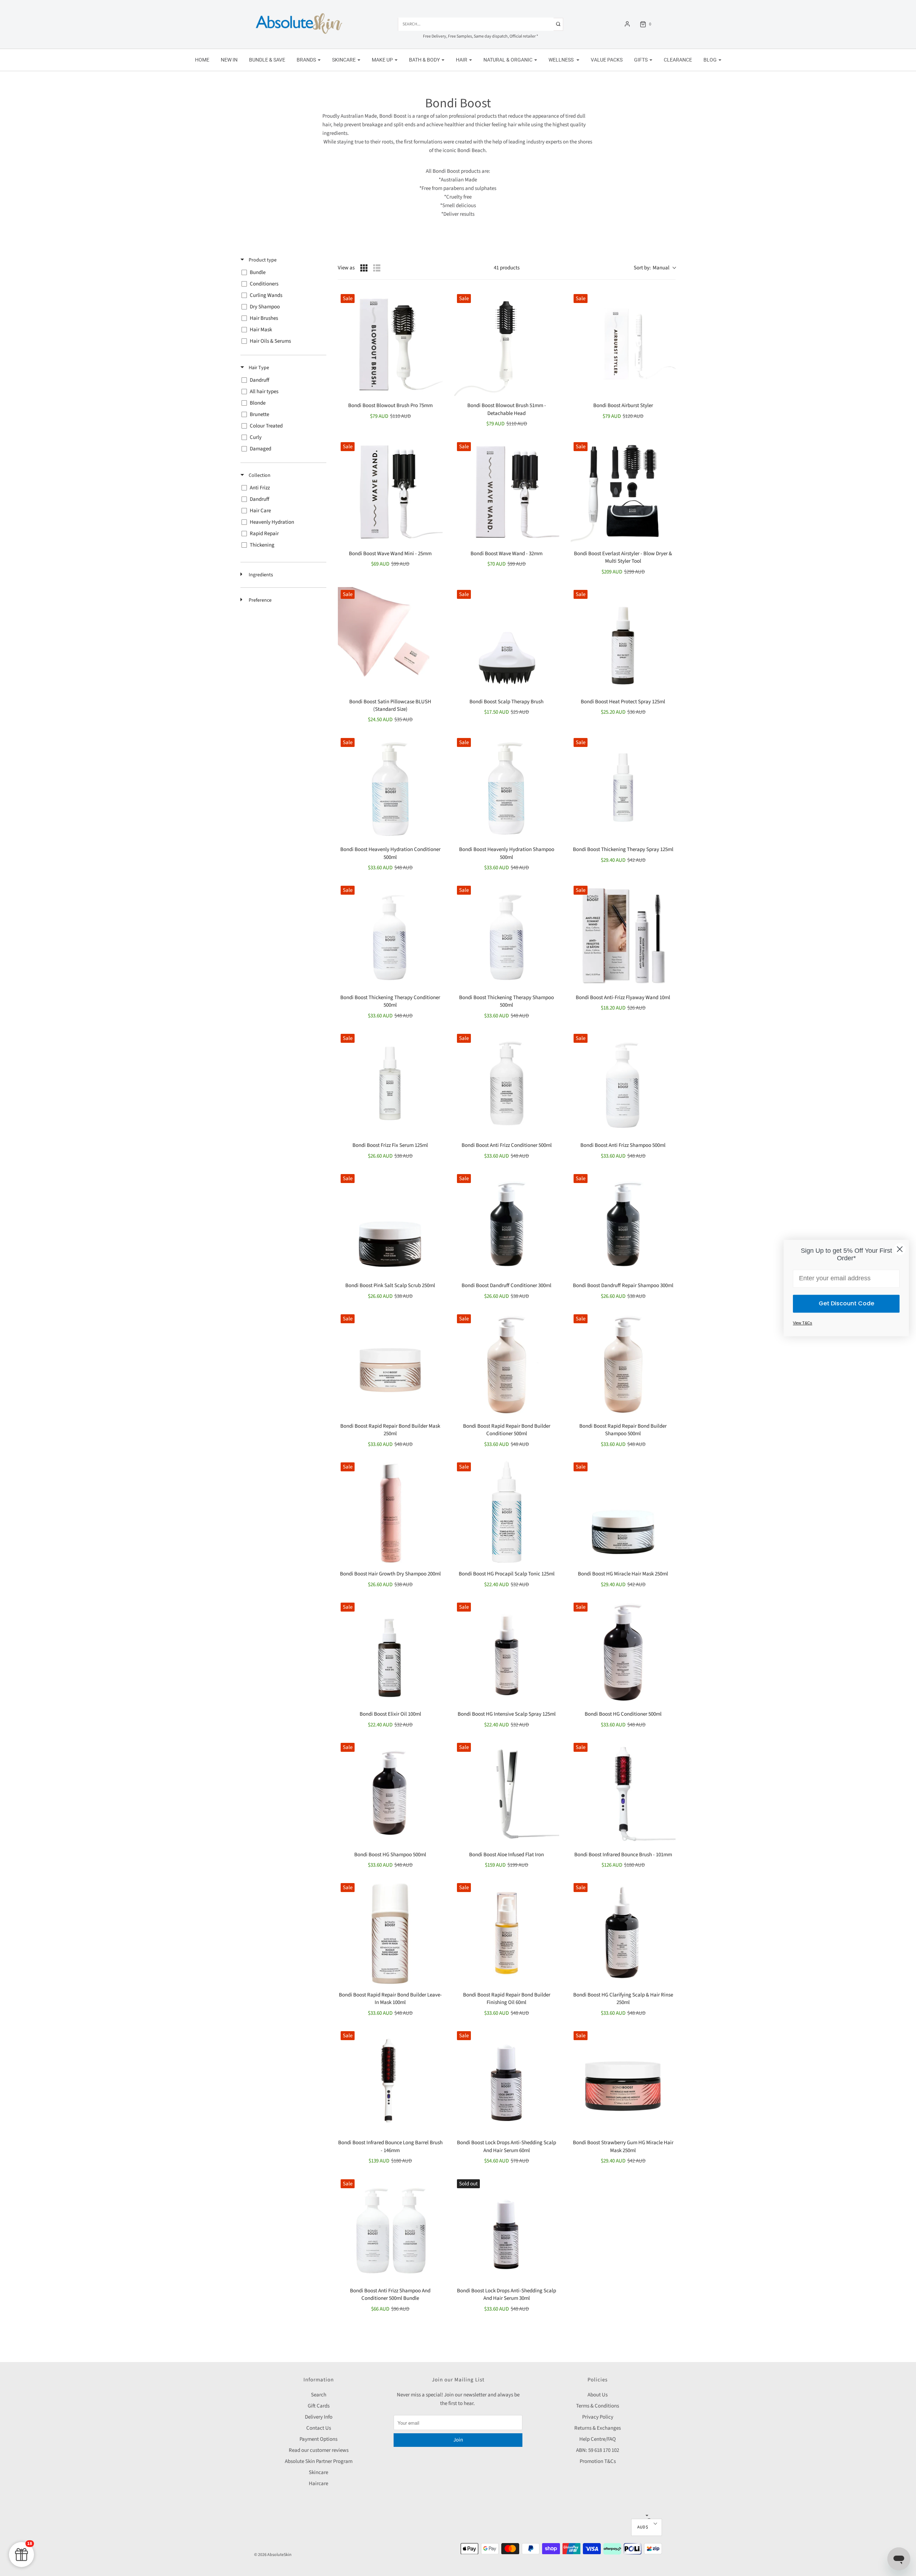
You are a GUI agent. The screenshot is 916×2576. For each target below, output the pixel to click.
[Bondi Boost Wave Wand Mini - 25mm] (390, 492)
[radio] (364, 268)
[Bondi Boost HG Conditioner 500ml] (623, 1652)
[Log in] (627, 24)
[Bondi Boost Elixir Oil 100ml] (390, 1652)
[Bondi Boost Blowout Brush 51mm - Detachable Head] (506, 344)
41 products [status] (507, 268)
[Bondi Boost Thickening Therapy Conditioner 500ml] (390, 935)
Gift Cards (319, 2406)
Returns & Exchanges (598, 2428)
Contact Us (319, 2428)
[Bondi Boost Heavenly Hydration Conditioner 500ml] (390, 788)
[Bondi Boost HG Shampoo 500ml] (390, 1792)
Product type (262, 260)
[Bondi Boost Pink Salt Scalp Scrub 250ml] (390, 1224)
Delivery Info (319, 2417)
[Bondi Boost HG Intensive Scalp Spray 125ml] (506, 1652)
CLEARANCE (678, 60)
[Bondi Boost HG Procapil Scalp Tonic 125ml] (506, 1512)
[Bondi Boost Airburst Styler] (623, 344)
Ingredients (260, 575)
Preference (260, 600)
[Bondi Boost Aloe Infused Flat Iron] (506, 1792)
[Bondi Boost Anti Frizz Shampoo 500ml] (623, 1083)
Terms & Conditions (598, 2406)
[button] (647, 2527)
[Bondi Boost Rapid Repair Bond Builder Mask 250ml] (390, 1364)
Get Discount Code (846, 1303)
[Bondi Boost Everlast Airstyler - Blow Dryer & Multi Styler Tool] (623, 492)
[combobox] (655, 268)
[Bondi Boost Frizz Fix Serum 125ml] (390, 1083)
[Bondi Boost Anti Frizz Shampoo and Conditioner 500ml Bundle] (390, 2229)
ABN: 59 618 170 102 (598, 2450)
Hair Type (258, 368)
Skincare (318, 2472)
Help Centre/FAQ (598, 2439)
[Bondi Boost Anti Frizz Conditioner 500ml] (506, 1083)
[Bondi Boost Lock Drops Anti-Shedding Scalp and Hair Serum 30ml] (506, 2229)
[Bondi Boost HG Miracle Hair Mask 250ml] (623, 1512)
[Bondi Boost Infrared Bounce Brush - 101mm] (623, 1792)
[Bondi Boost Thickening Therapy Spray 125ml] (623, 788)
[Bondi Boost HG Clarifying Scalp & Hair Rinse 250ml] (623, 1933)
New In (229, 60)
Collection (259, 475)
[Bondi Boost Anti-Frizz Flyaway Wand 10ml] (623, 935)
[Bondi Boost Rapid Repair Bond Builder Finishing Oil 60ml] (506, 1933)
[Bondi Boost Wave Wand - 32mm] (506, 492)
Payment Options (318, 2439)
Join (458, 2440)
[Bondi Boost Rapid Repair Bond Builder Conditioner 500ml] (506, 1364)
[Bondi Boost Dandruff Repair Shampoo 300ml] (623, 1224)
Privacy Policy (598, 2417)
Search (319, 2395)
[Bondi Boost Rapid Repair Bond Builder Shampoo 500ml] (623, 1364)
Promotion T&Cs (598, 2461)
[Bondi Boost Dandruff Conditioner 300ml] (506, 1224)
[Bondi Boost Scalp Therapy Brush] (506, 639)
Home (202, 60)
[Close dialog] (900, 1249)
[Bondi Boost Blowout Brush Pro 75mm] (390, 344)
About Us (598, 2395)
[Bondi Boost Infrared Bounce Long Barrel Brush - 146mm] (390, 2081)
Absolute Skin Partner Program (319, 2461)
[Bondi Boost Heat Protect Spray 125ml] (623, 639)
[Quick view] (433, 301)
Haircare (318, 2484)
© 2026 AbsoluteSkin (273, 2555)
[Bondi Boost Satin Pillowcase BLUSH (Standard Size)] (390, 639)
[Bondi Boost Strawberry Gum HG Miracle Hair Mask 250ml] (623, 2081)
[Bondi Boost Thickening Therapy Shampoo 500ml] (506, 935)
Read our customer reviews (319, 2450)
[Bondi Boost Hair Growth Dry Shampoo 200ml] (390, 1512)
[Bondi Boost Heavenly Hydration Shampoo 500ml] (506, 788)
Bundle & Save (267, 60)
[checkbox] (282, 273)
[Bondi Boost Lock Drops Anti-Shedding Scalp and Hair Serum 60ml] (506, 2081)
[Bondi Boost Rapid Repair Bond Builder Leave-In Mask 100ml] (390, 1933)
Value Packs (607, 60)
